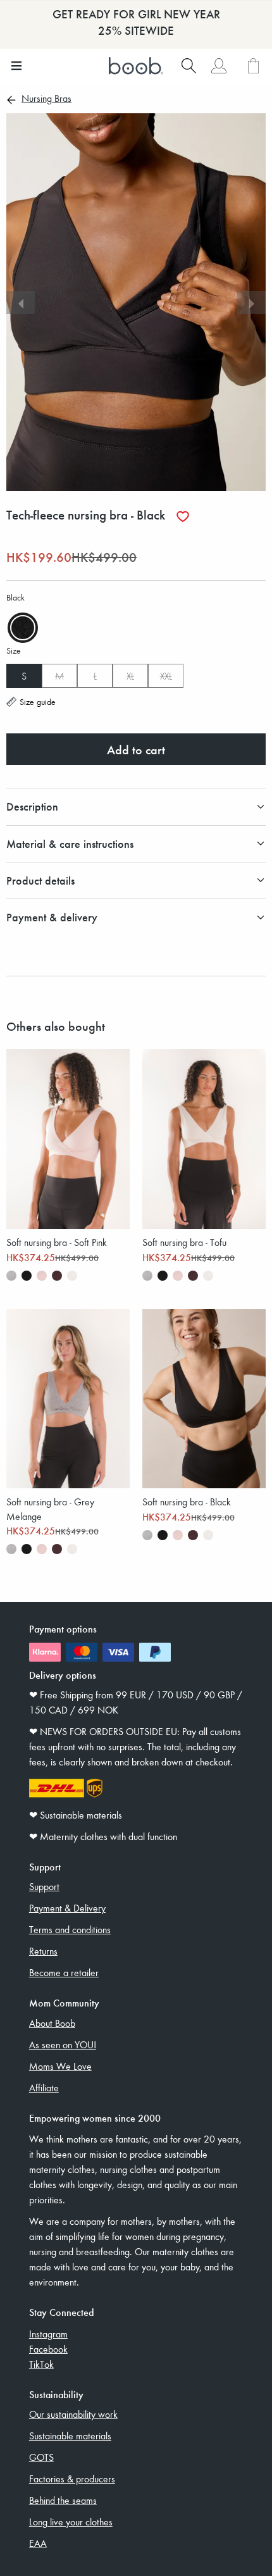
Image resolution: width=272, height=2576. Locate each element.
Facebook (48, 2349)
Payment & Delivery (67, 1908)
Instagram (48, 2334)
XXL (166, 676)
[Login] (219, 66)
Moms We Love (60, 2066)
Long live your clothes (71, 2522)
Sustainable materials (70, 2436)
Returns (43, 1951)
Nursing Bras (46, 99)
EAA (38, 2543)
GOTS (41, 2457)
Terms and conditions (70, 1929)
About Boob (52, 2023)
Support (44, 1886)
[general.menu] (16, 66)
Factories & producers (72, 2479)
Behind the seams (63, 2500)
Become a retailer (64, 1972)
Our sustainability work (73, 2414)
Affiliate (44, 2088)
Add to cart (136, 749)
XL (130, 676)
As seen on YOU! (63, 2044)
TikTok (41, 2364)
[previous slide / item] (21, 302)
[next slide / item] (251, 302)
